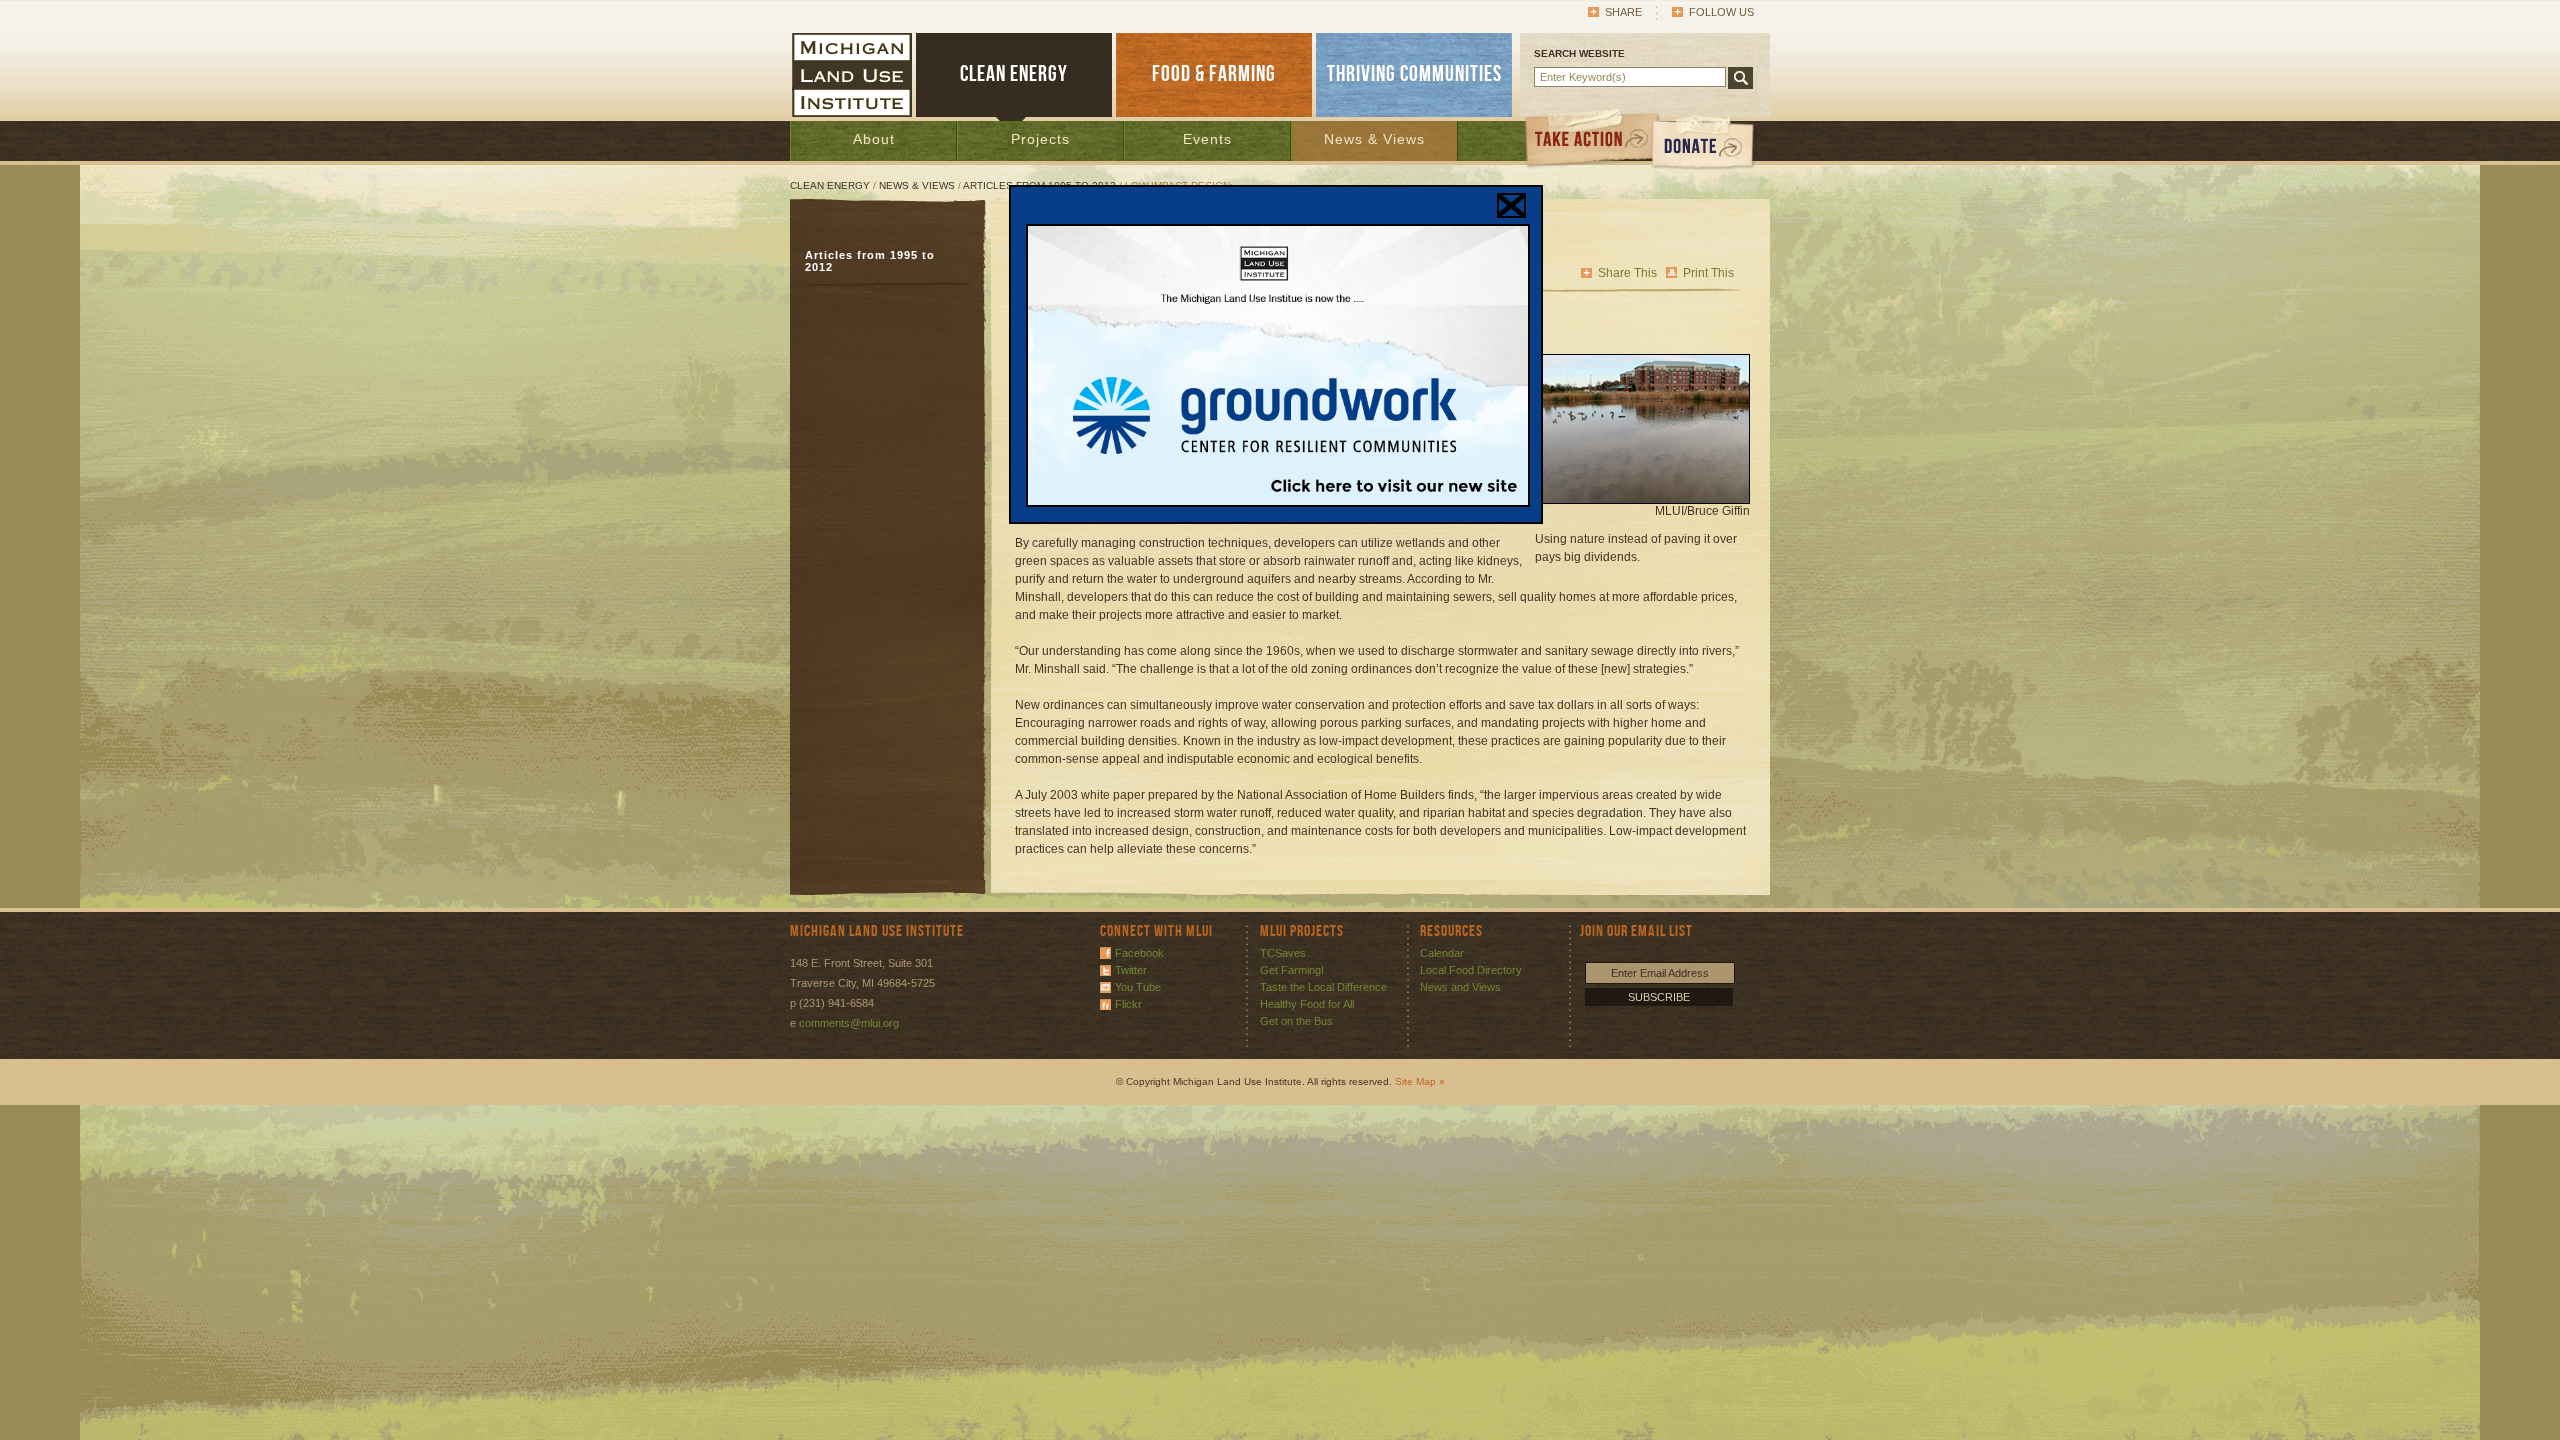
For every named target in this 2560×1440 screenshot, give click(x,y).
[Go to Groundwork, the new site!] (1278, 503)
